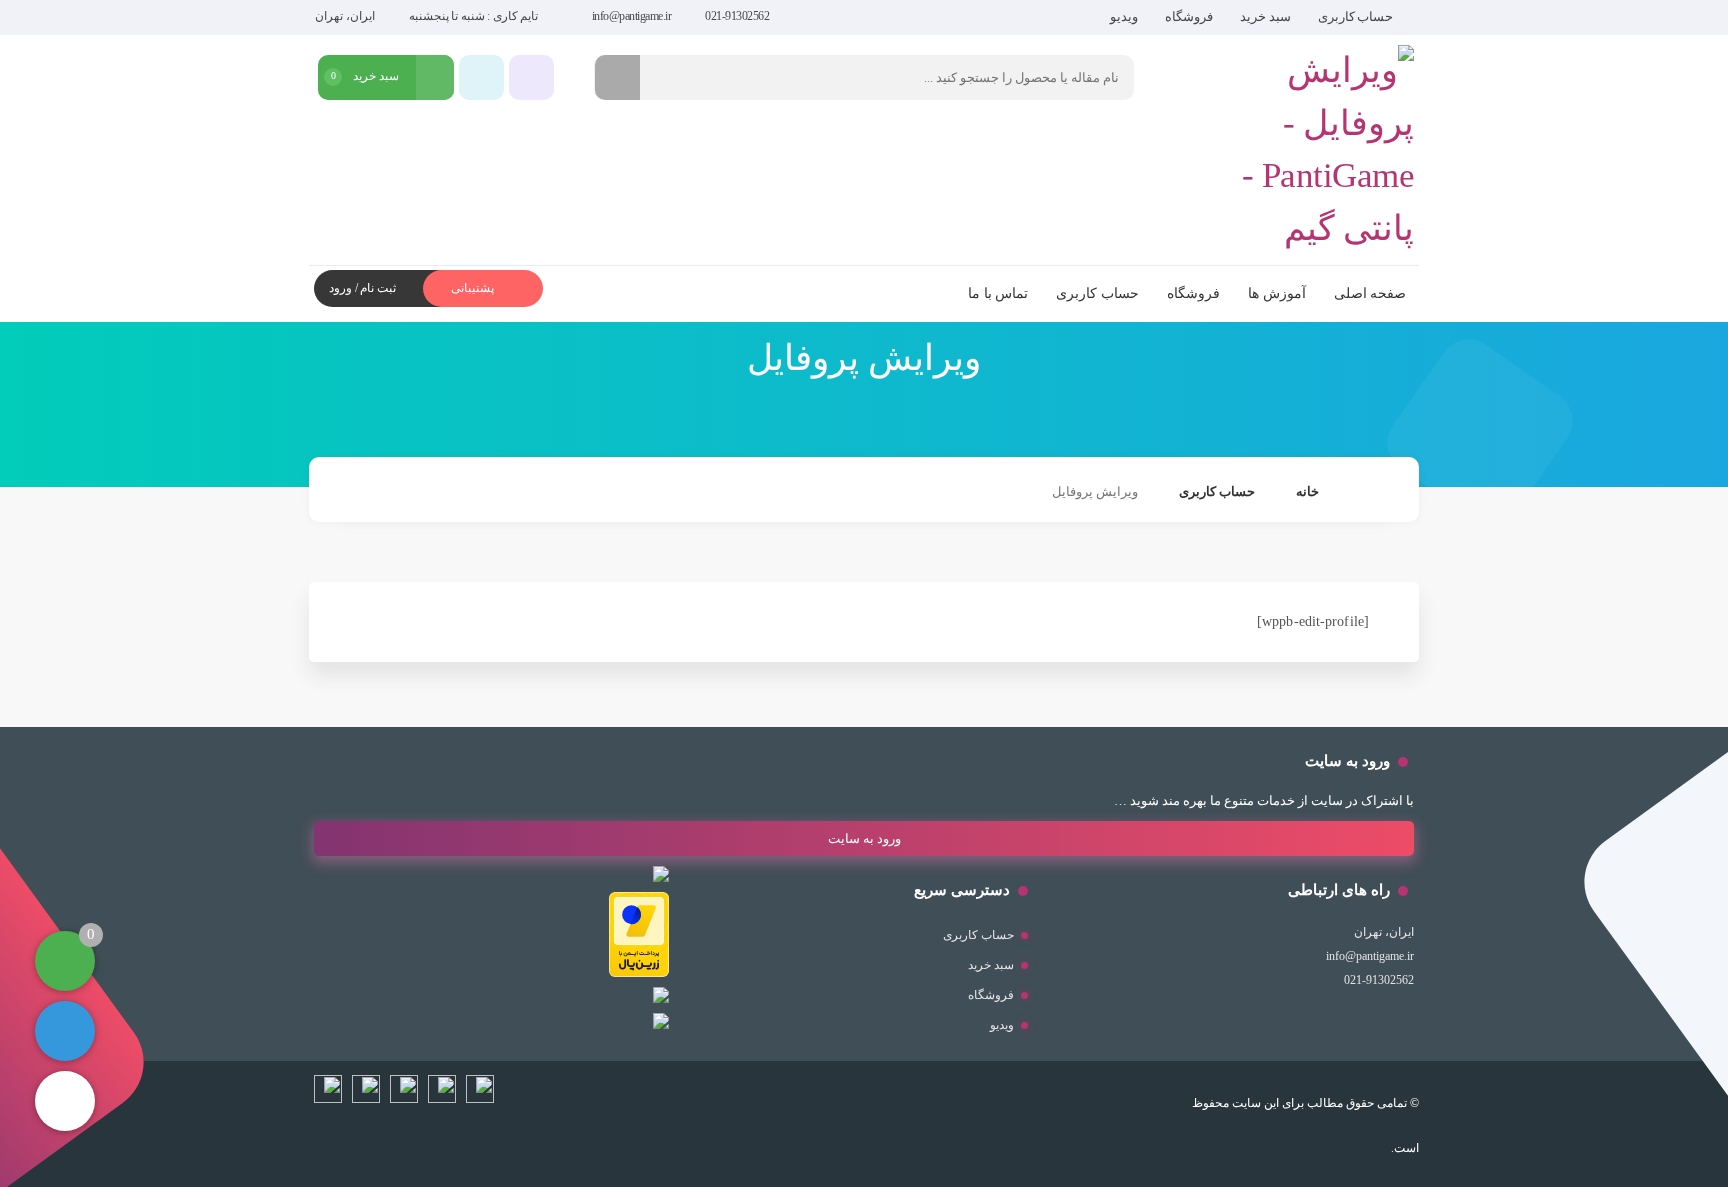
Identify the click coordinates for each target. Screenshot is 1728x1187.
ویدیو (1124, 16)
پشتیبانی (474, 288)
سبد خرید (1265, 16)
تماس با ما (998, 293)
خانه (1307, 491)
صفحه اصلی (1370, 293)
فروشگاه (1189, 16)
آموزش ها (1277, 293)
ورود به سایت (864, 838)
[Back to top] (65, 1101)
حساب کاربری (1356, 16)
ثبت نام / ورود (362, 288)
